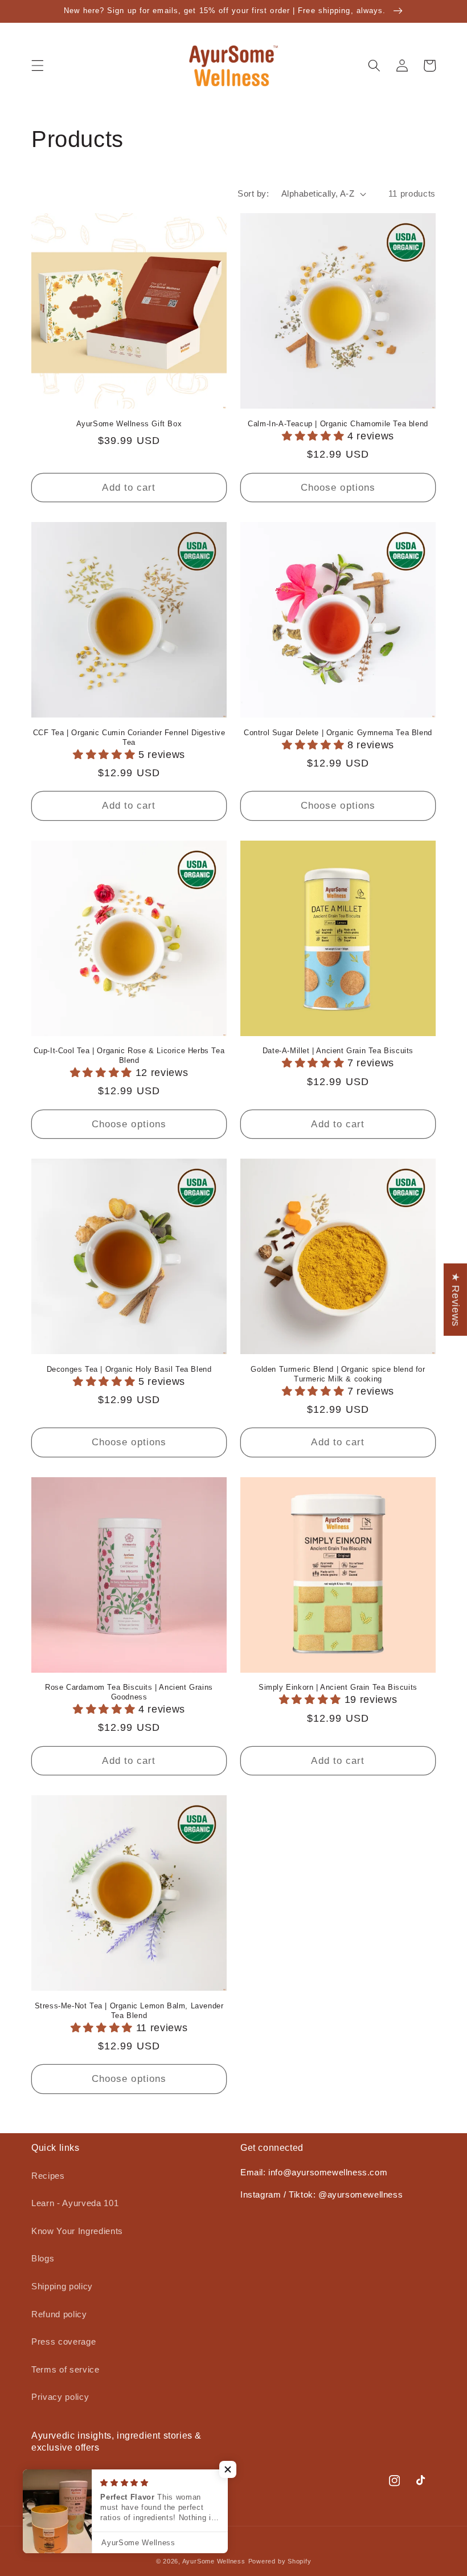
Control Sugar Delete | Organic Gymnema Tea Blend (338, 733)
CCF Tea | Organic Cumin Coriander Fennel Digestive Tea (129, 737)
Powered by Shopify (280, 2561)
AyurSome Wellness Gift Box (129, 424)
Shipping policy (62, 2286)
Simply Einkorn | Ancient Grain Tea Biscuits (338, 1687)
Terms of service (65, 2369)
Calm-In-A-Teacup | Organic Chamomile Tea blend (338, 424)
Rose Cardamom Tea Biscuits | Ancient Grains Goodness (129, 1692)
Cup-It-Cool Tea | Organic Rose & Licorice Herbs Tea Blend (129, 1055)
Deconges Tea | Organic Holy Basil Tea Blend (129, 1369)
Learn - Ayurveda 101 (75, 2203)
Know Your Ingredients (77, 2231)
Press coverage (64, 2341)
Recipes (48, 2176)
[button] (38, 66)
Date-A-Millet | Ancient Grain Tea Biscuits (338, 1051)
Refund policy (59, 2314)
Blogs (43, 2258)
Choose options (338, 487)
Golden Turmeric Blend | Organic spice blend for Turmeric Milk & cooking (338, 1374)
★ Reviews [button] (456, 1300)
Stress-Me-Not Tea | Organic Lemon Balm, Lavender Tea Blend (129, 2011)
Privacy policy (60, 2397)
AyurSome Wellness (214, 2561)
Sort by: (253, 193)
